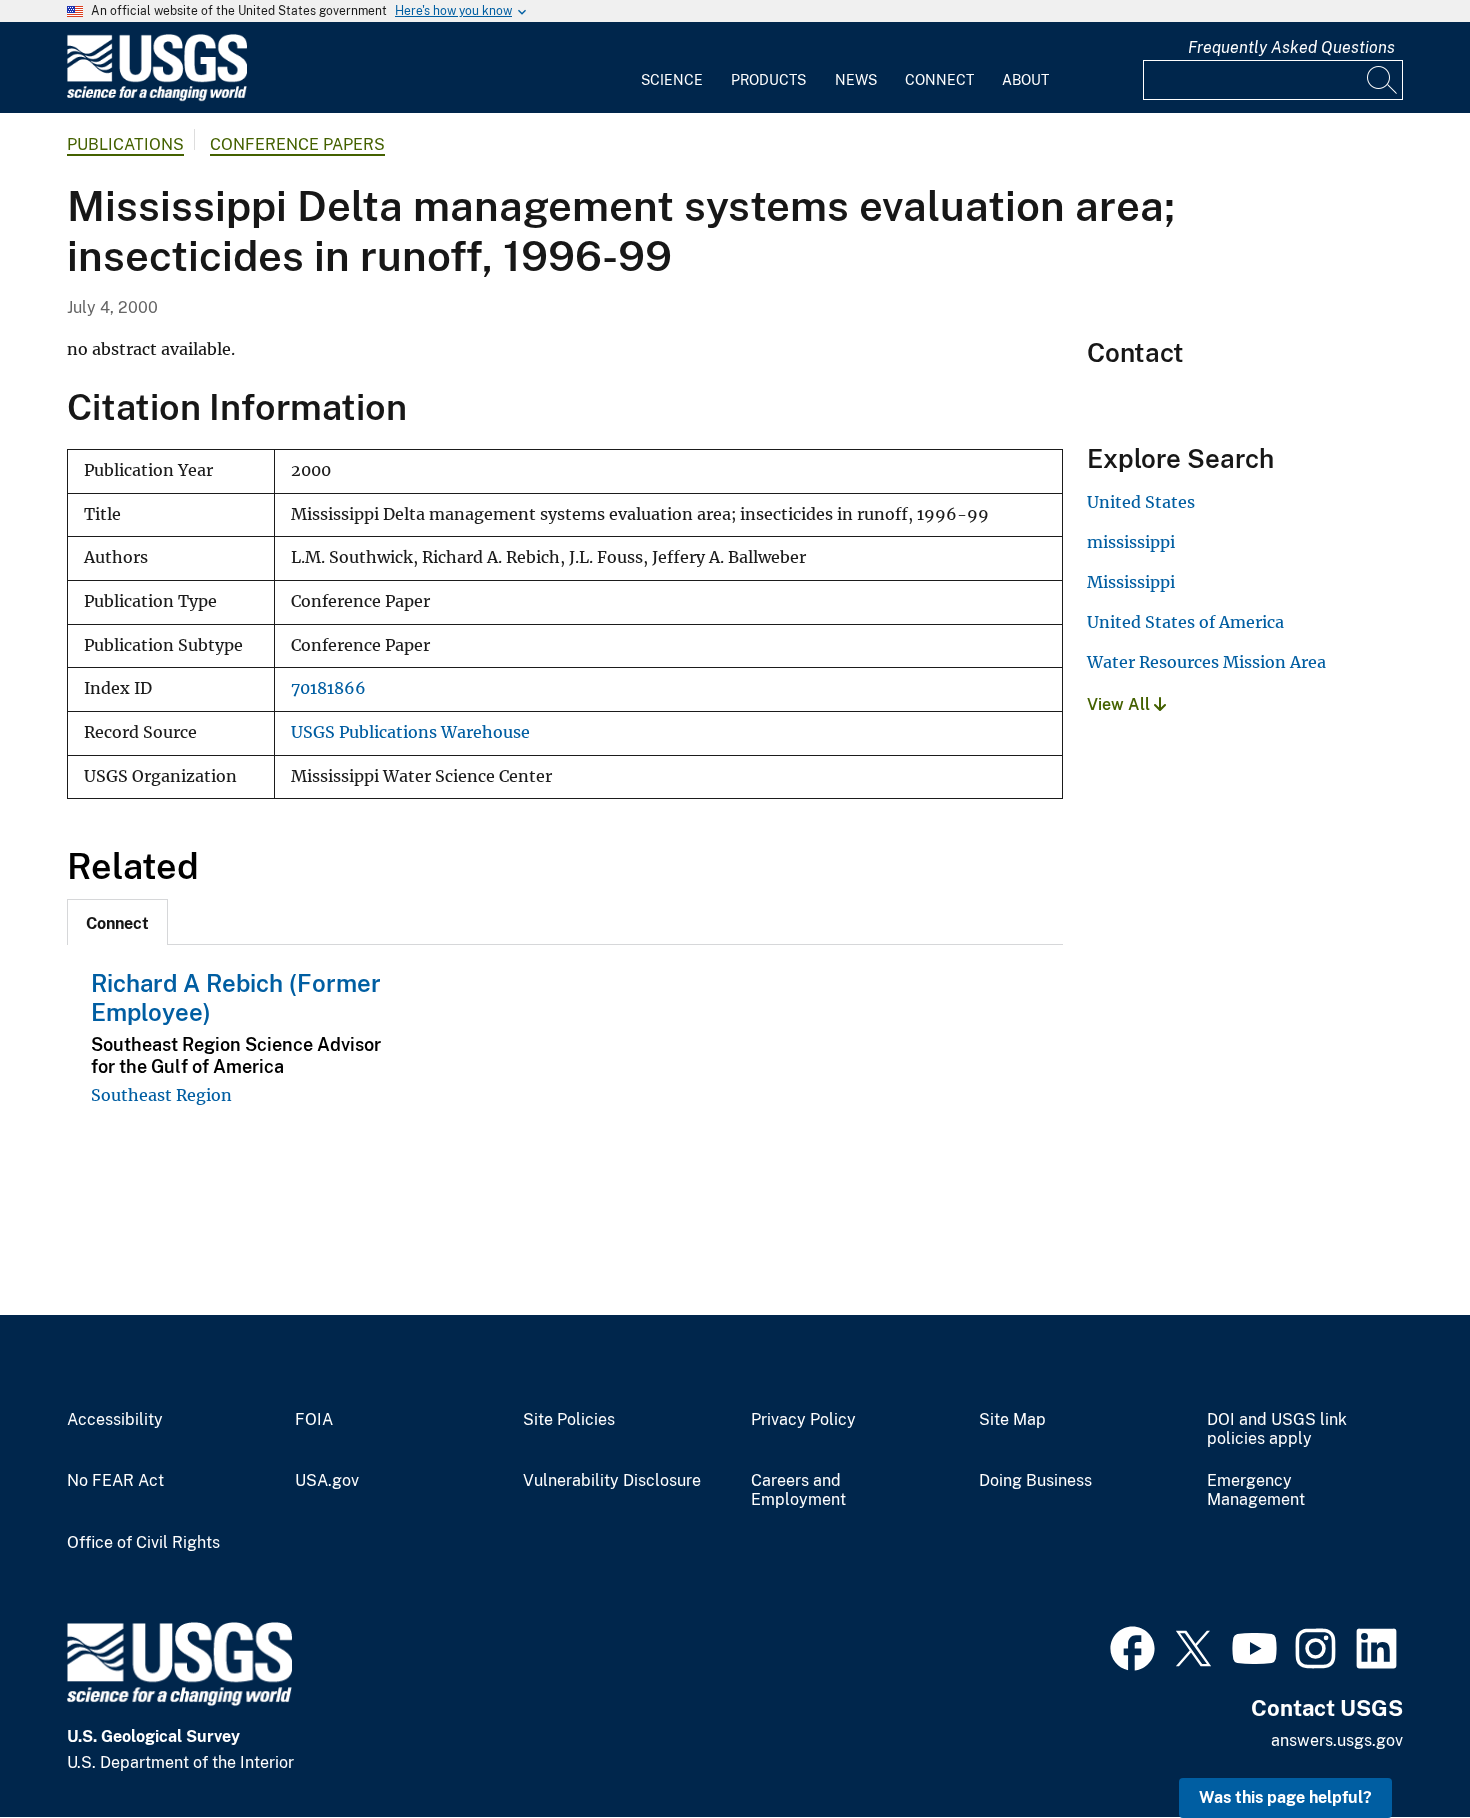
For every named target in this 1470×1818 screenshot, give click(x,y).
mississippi (1131, 542)
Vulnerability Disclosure (612, 1481)
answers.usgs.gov (1337, 1740)
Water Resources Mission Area (1206, 662)
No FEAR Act (115, 1481)
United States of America (1185, 622)
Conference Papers (297, 144)
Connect (939, 80)
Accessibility (115, 1420)
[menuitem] (672, 68)
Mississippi (1131, 582)
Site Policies (569, 1420)
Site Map (1012, 1420)
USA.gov (327, 1481)
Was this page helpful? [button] (1285, 1797)
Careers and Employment (798, 1490)
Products (768, 80)
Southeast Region (161, 1095)
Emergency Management (1256, 1490)
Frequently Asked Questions (1291, 47)
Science (672, 80)
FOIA (314, 1420)
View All (1120, 704)
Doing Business (1035, 1481)
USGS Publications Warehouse (410, 732)
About (1025, 80)
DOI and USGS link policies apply (1277, 1429)
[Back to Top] (1397, 1745)
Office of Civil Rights (143, 1543)
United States (1141, 502)
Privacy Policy (803, 1420)
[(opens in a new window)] (1132, 1646)
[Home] (157, 96)
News (856, 80)
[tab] (117, 922)
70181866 (328, 688)
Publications (125, 144)
